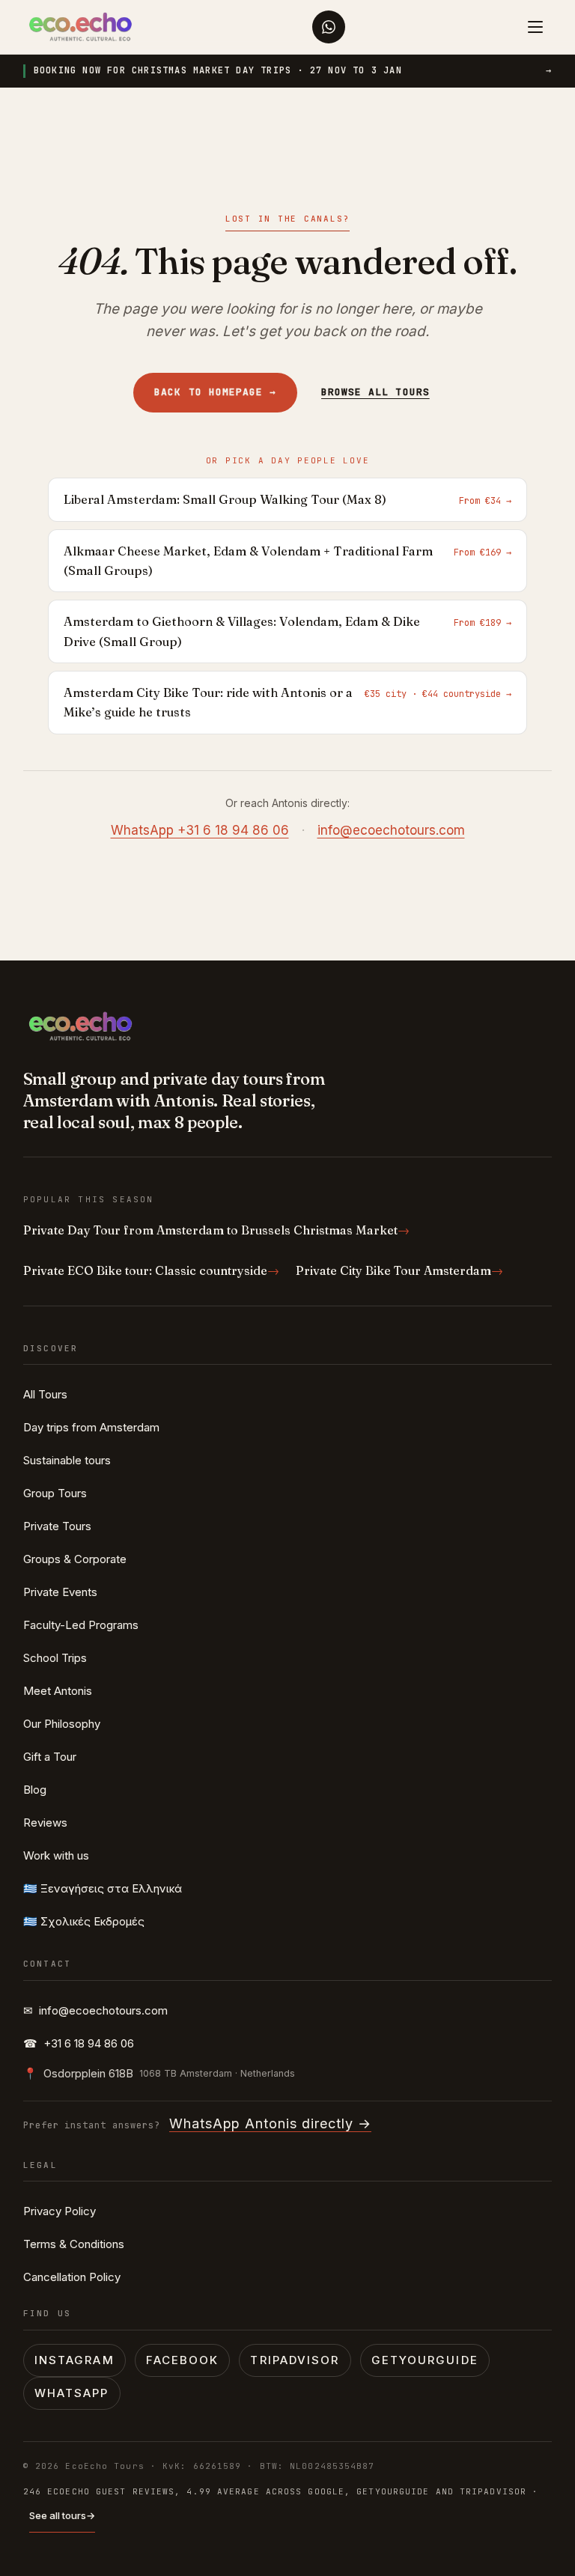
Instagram (74, 2360)
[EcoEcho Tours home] (80, 27)
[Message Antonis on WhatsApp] (329, 27)
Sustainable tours (67, 1460)
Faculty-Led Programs (81, 1625)
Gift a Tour (50, 1757)
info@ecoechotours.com (391, 830)
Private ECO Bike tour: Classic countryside (151, 1270)
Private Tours (57, 1526)
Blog (35, 1790)
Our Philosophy (62, 1724)
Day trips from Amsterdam (91, 1427)
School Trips (55, 1658)
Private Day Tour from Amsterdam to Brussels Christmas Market (216, 1230)
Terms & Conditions (74, 2244)
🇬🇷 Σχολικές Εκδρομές (84, 1921)
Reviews (45, 1823)
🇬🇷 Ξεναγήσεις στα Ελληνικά (103, 1888)
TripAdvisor (295, 2360)
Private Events (60, 1592)
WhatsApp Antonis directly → (270, 2123)
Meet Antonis (58, 1691)
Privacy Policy (60, 2211)
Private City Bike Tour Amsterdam (399, 1270)
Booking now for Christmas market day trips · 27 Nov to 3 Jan (293, 70)
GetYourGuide (425, 2360)
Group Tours (55, 1493)
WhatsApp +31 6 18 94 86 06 (200, 830)
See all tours (62, 2515)
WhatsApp (72, 2393)
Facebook (183, 2360)
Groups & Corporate (75, 1559)
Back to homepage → (215, 392)
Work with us (56, 1855)
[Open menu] (535, 27)
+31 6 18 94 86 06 (79, 2043)
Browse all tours (375, 392)
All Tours (45, 1394)
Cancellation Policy (72, 2277)
